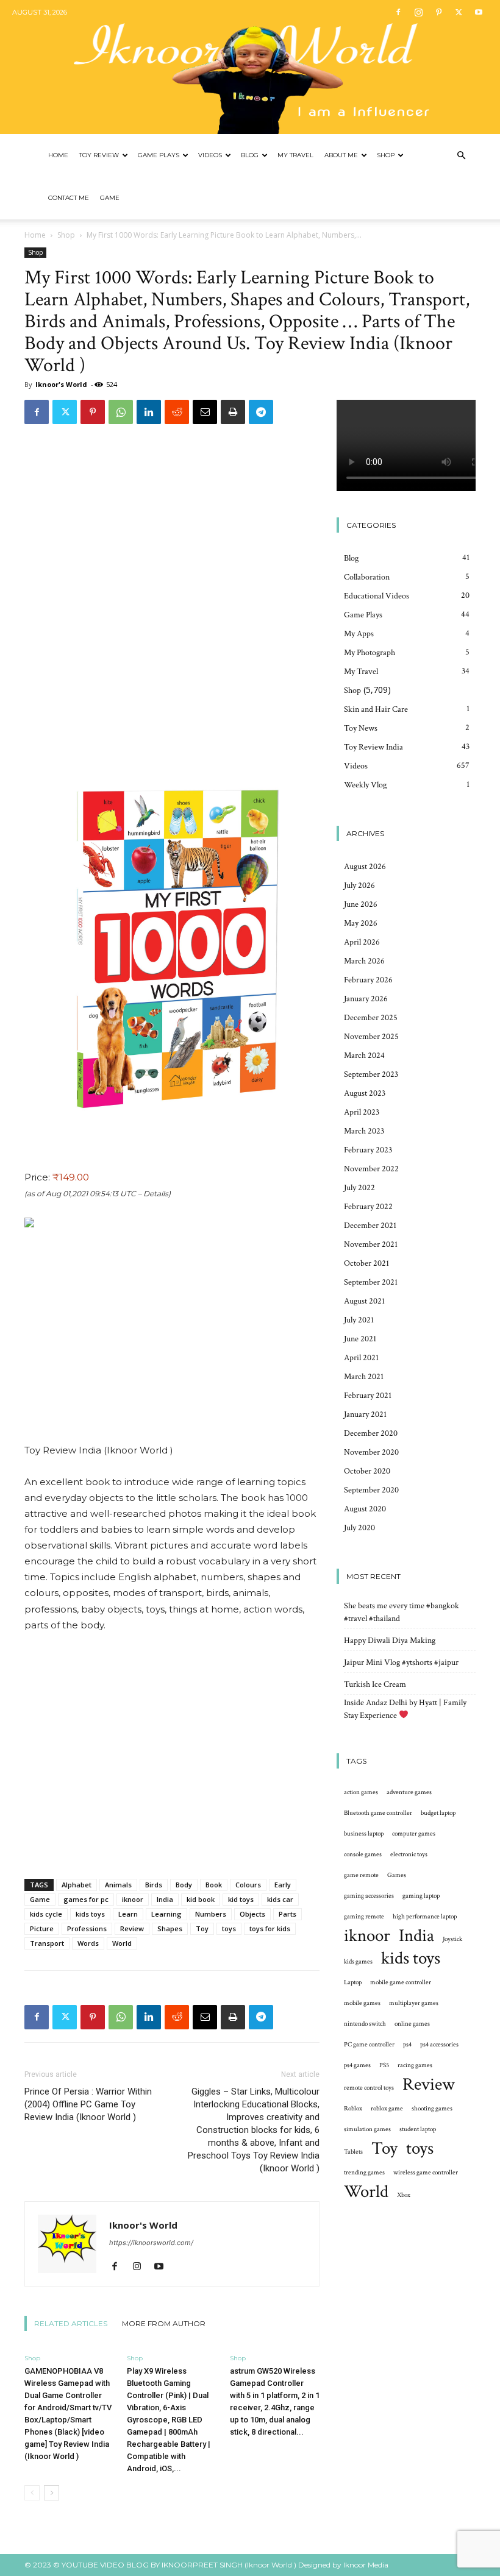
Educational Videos (377, 596)
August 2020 (365, 1509)
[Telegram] (261, 412)
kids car (280, 1899)
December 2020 (371, 1433)
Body (184, 1885)
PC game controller (369, 2045)
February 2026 (368, 980)
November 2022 (371, 1169)
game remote (361, 1875)
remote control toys (369, 2088)
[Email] (205, 412)
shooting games (432, 2109)
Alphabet (77, 1885)
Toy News (361, 728)
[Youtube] (479, 12)
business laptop (364, 1834)
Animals (118, 1885)
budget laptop (438, 1813)
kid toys (241, 1899)
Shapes (170, 1928)
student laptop (418, 2129)
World (122, 1943)
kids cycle (46, 1914)
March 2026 (364, 961)
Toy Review (99, 155)
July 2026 (359, 885)
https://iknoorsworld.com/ (151, 2243)
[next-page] (52, 2493)
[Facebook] (398, 12)
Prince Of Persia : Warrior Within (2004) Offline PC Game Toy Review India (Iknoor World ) (88, 2104)
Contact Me (69, 198)
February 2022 (368, 1207)
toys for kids (270, 1928)
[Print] (233, 412)
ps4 (407, 2045)
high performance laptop (425, 1917)
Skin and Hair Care (376, 709)
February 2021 (368, 1396)
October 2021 (366, 1263)
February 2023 (368, 1150)
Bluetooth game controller (378, 1813)
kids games (358, 1962)
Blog (250, 155)
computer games (414, 1834)
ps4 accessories (439, 2045)
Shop (386, 155)
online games (412, 2024)
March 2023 (364, 1131)
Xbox (404, 2195)
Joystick (452, 1939)
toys (229, 1928)
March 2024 (364, 1056)
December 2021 (370, 1226)
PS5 (384, 2065)
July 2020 (359, 1528)
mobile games (362, 2003)
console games (363, 1854)
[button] (461, 156)
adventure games (409, 1792)
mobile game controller (401, 1982)
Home (58, 155)
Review (132, 1928)
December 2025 (371, 1018)
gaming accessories (369, 1896)
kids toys (90, 1914)
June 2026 (361, 904)
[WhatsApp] (121, 412)
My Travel (295, 155)
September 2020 (371, 1490)
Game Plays (159, 155)
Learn (128, 1914)
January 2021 (365, 1414)
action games (361, 1792)
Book (214, 1885)
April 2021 (361, 1358)
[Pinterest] (438, 12)
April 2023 (362, 1112)
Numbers (211, 1914)
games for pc (86, 1899)
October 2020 (367, 1471)
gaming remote (364, 1917)
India (165, 1899)
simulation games (367, 2129)
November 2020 (371, 1452)
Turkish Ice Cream (375, 1684)
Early (283, 1885)
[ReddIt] (177, 412)
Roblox (353, 2109)
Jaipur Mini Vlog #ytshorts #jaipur (401, 1662)
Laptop (353, 1982)
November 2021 (371, 1244)
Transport (47, 1943)
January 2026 (366, 999)
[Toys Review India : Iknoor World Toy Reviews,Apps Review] (250, 67)
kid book (201, 1899)
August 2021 (364, 1301)
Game (110, 198)
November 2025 (371, 1037)
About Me (341, 155)
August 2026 (365, 867)
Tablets (353, 2152)
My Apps (359, 634)
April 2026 (362, 942)
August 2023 (365, 1093)
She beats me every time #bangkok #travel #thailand (402, 1612)
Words (88, 1943)
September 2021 (371, 1282)
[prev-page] (32, 2493)
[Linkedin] (149, 412)
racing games (415, 2065)
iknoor (133, 1899)
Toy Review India (373, 747)
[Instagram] (418, 12)
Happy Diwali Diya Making (390, 1641)
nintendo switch (365, 2024)
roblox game (387, 2109)
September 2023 (371, 1074)
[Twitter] (459, 12)
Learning (166, 1914)
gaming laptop (421, 1896)
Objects (252, 1914)
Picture (42, 1928)
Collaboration (367, 577)
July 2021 (359, 1320)
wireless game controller (426, 2173)
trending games (364, 2173)
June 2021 (360, 1339)
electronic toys (409, 1854)
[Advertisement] (172, 1341)
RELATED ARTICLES (71, 2323)
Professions (87, 1928)
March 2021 (364, 1377)
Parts (287, 1914)
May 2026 (361, 923)
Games (397, 1875)
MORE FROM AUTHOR (164, 2323)
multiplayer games (414, 2003)
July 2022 (359, 1188)
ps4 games (357, 2065)
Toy (202, 1928)
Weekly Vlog (365, 785)
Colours (248, 1885)
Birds (154, 1885)
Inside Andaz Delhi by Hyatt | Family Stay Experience (405, 1709)
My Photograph (370, 653)
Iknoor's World (61, 384)
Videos (210, 155)
